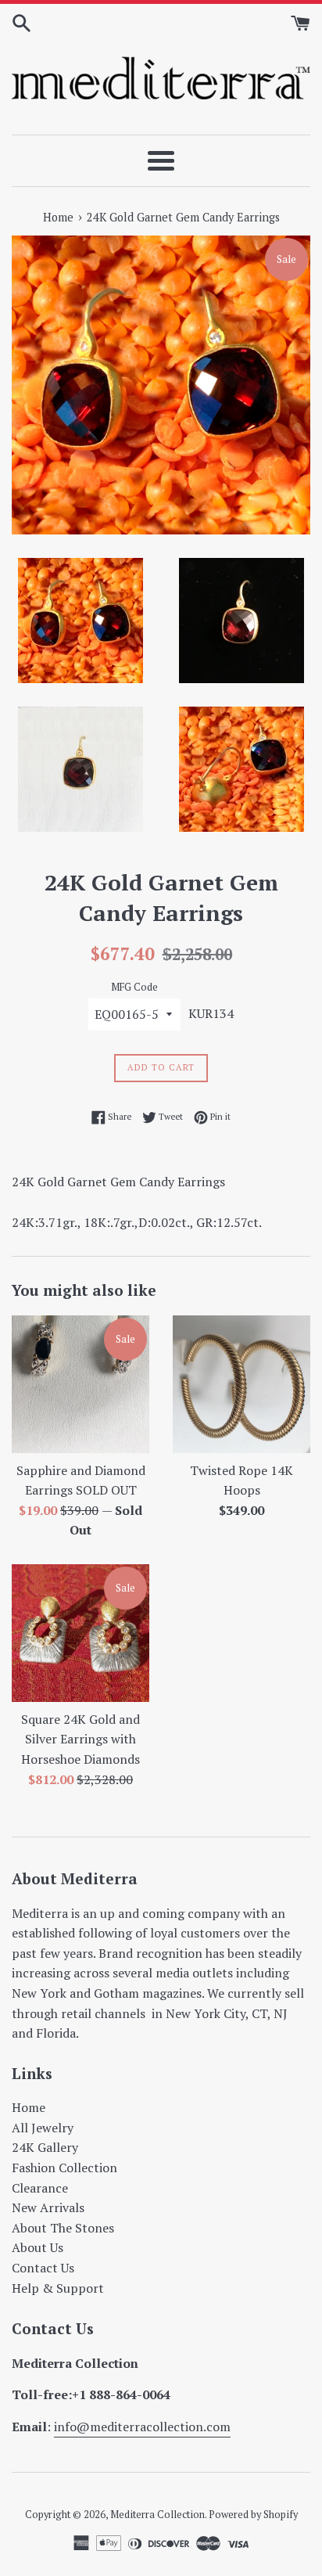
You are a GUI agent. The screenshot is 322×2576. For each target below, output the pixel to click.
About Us (38, 2247)
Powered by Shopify (253, 2515)
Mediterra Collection (157, 2515)
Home (29, 2107)
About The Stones (63, 2228)
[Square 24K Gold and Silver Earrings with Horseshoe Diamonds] (80, 1633)
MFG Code (134, 987)
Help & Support (58, 2288)
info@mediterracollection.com (142, 2427)
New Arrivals (48, 2207)
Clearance (40, 2188)
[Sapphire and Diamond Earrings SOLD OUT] (80, 1384)
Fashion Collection (64, 2168)
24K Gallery (45, 2147)
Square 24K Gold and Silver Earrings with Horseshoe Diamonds (80, 1739)
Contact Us (43, 2268)
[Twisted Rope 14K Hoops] (241, 1384)
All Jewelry (43, 2128)
